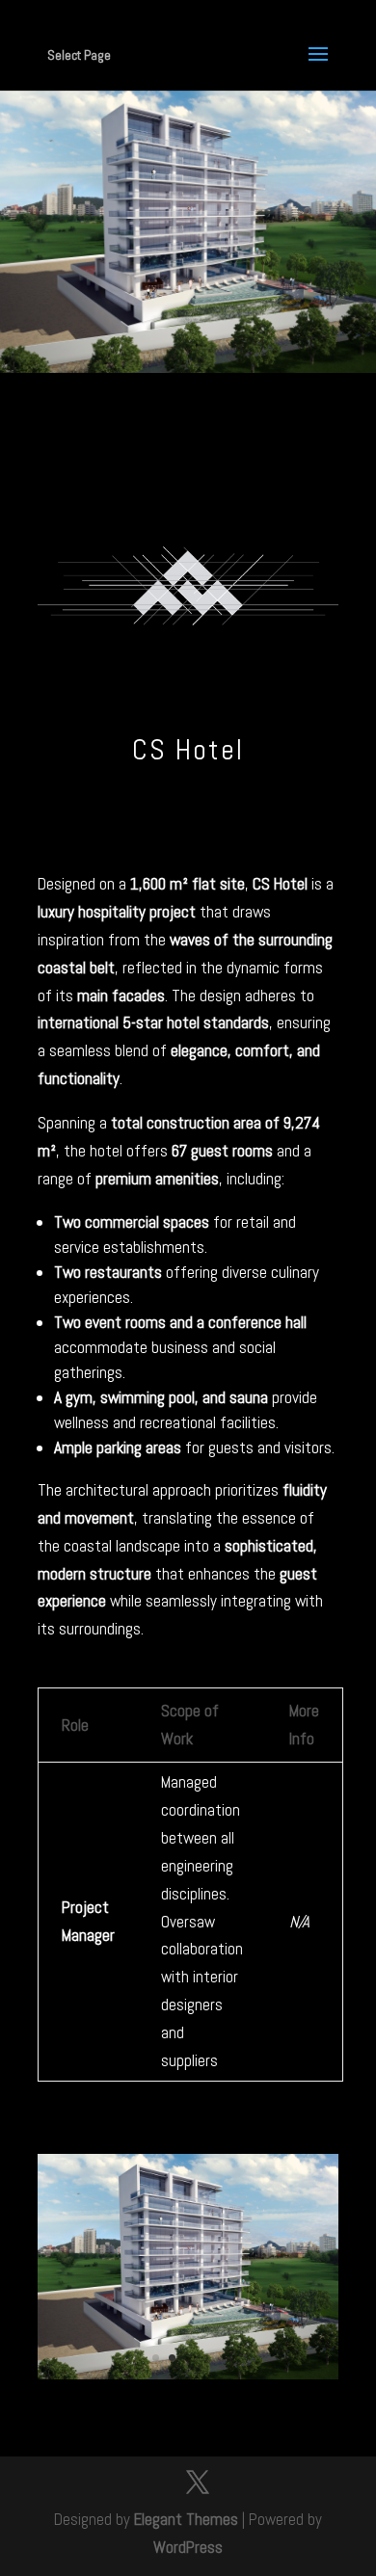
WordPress (188, 2547)
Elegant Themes (186, 2519)
